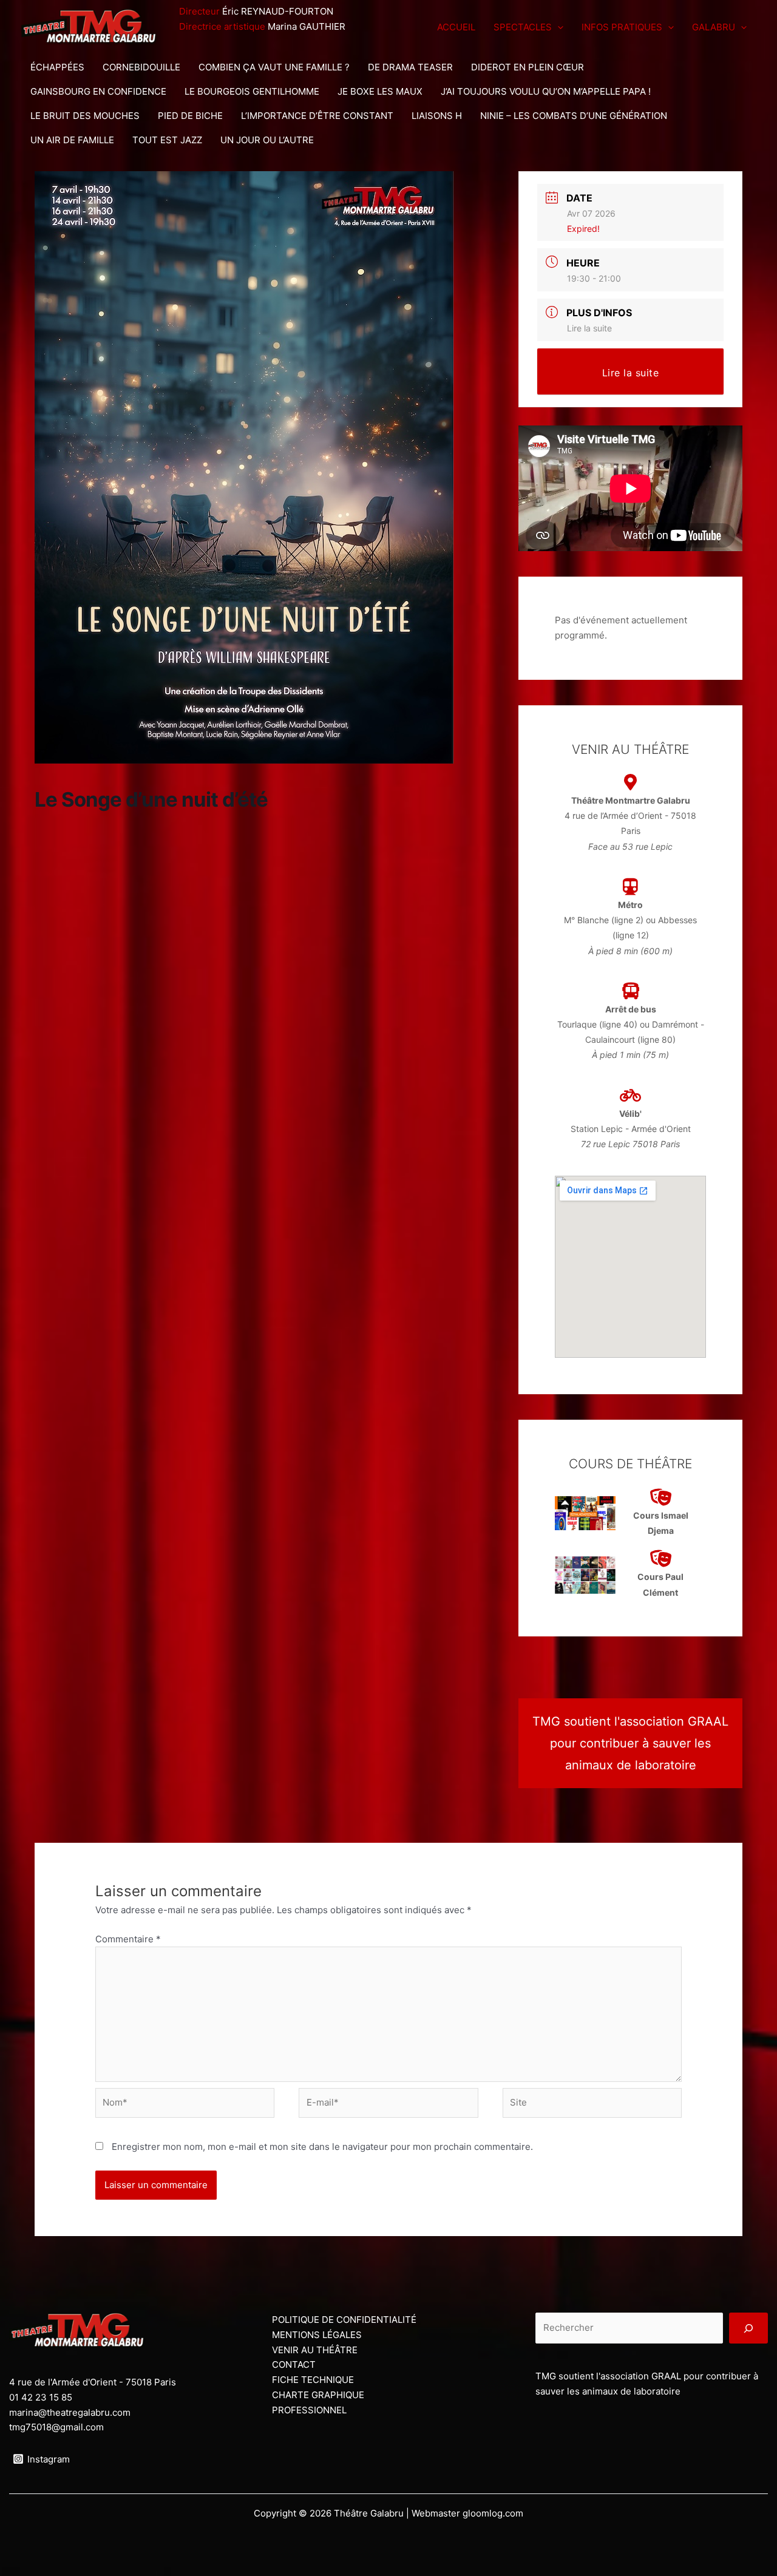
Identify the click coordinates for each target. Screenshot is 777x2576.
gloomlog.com (493, 2513)
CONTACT (294, 2364)
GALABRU (714, 27)
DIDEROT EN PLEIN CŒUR (528, 67)
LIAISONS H (437, 116)
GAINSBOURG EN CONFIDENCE (98, 91)
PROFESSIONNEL (309, 2410)
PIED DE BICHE (190, 116)
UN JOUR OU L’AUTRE (267, 140)
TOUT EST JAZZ (167, 140)
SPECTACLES (523, 27)
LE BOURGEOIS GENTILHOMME (252, 91)
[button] (558, 27)
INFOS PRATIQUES (622, 27)
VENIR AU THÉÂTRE (315, 2350)
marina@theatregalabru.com (70, 2412)
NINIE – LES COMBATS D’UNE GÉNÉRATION (574, 116)
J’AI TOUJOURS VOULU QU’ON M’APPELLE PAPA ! (546, 91)
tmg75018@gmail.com (56, 2427)
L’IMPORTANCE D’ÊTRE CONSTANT (317, 116)
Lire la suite (589, 328)
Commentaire (128, 1939)
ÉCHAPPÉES (57, 67)
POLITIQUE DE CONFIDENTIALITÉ (344, 2320)
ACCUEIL (456, 27)
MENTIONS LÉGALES (317, 2335)
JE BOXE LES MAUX (380, 91)
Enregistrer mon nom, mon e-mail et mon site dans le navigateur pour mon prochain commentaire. (322, 2147)
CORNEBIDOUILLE (141, 67)
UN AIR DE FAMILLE (72, 140)
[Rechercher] (748, 2328)
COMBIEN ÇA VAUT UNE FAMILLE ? (274, 67)
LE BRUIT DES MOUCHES (85, 116)
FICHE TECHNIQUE (313, 2380)
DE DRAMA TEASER (410, 67)
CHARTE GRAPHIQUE (318, 2395)
